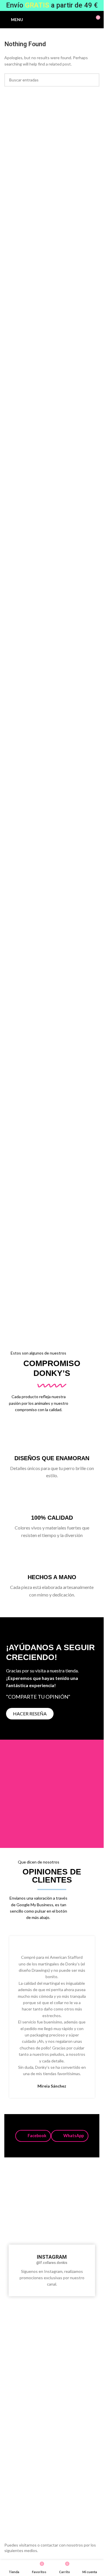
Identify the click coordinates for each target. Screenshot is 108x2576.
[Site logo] (55, 19)
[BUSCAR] (93, 80)
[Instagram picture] (20, 2186)
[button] (33, 2136)
